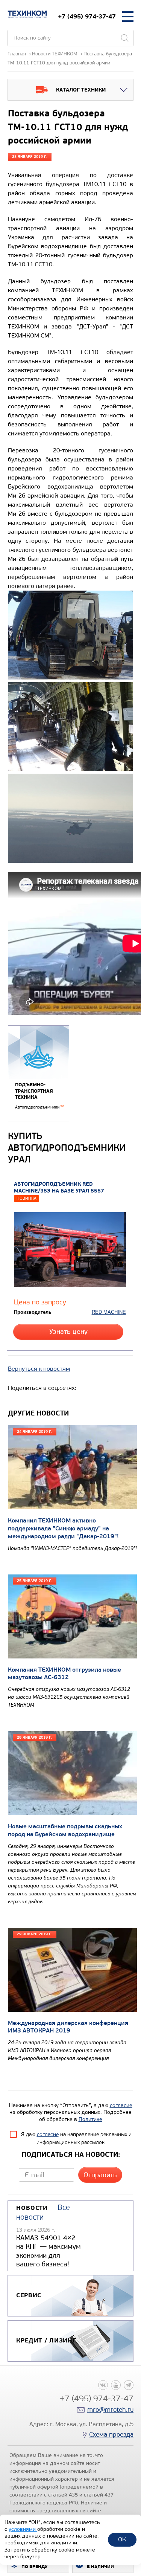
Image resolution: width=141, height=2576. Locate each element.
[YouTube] (116, 2385)
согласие (121, 2105)
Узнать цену (68, 1332)
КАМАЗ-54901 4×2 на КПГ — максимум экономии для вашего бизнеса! (49, 2251)
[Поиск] (124, 38)
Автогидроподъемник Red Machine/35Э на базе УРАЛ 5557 (59, 1188)
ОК (122, 2539)
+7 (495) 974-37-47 (87, 16)
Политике (90, 2119)
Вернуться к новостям (39, 1369)
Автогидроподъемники (39, 1107)
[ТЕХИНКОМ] (27, 14)
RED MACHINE (109, 1312)
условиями (23, 2529)
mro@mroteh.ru (110, 2410)
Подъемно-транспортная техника (34, 1091)
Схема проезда (111, 2435)
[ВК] (103, 2385)
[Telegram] (129, 2385)
